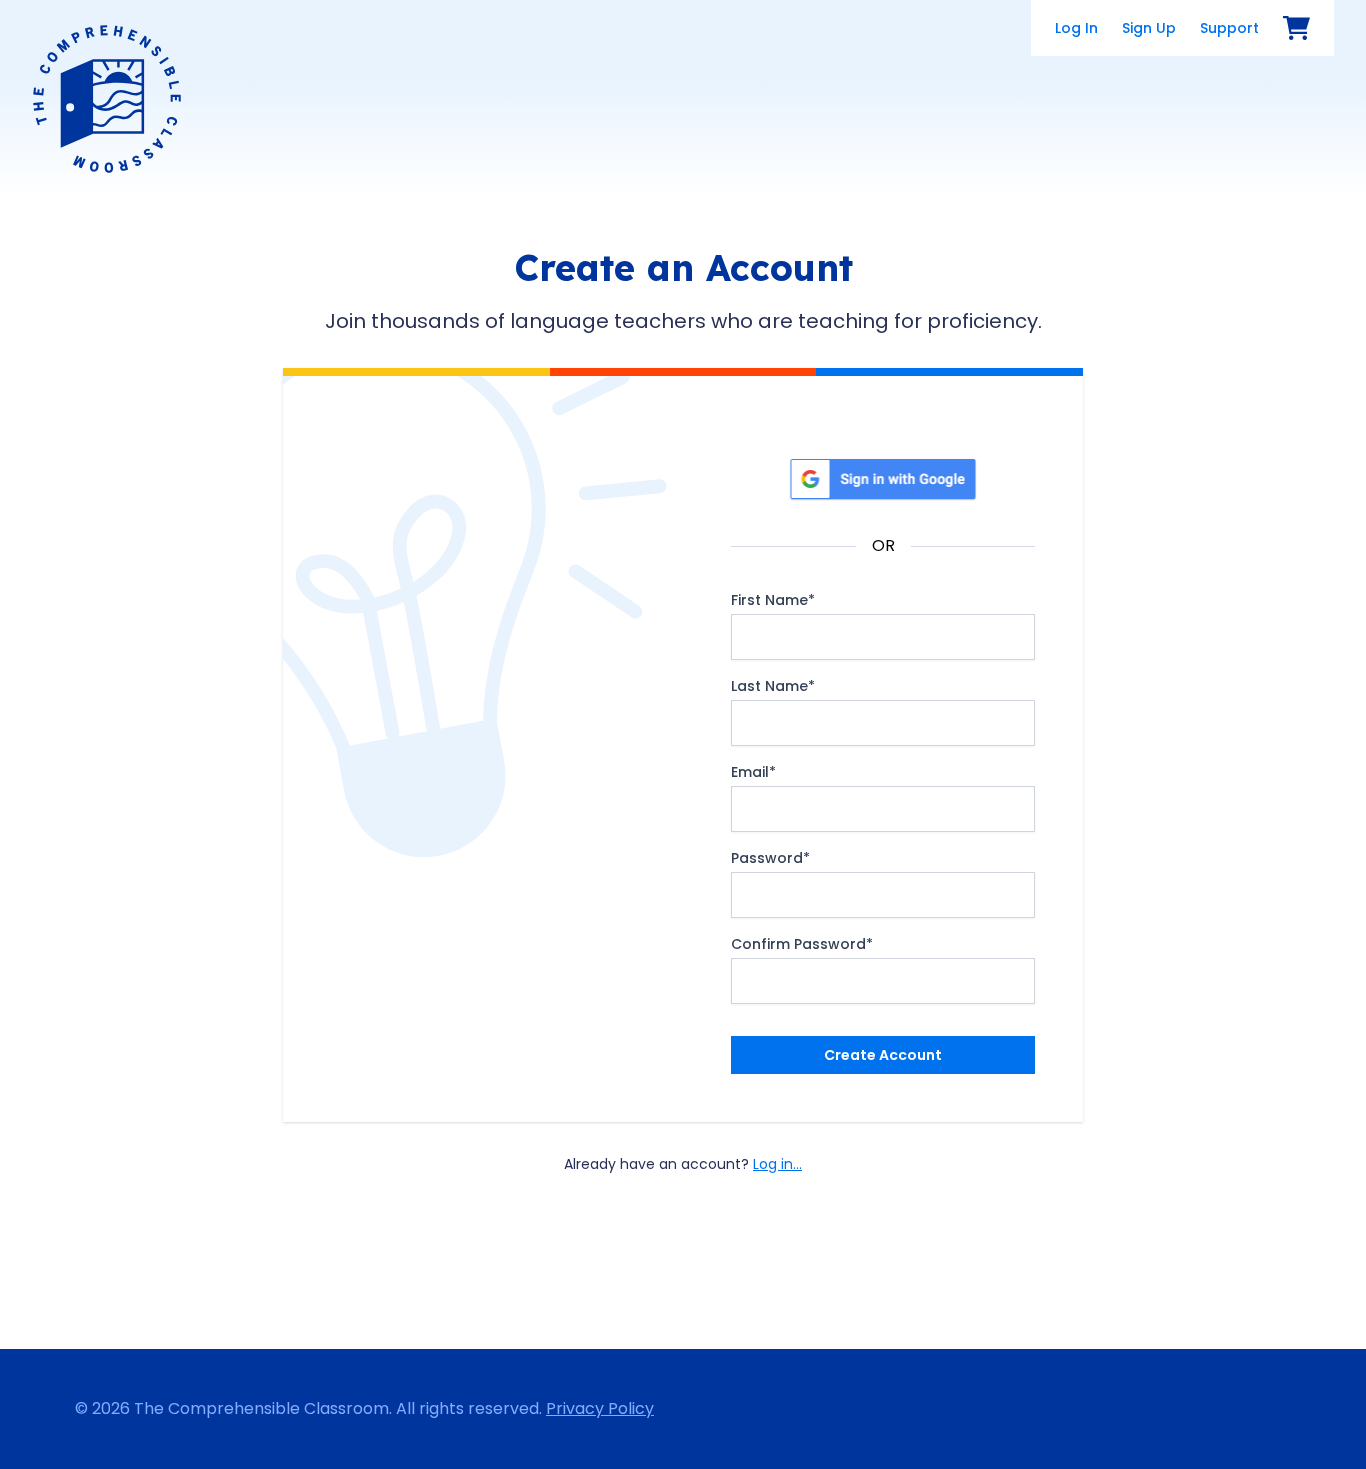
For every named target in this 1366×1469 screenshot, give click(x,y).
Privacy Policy (600, 1408)
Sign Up (1149, 28)
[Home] (107, 99)
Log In (1076, 28)
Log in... (777, 1164)
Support (1229, 28)
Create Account (883, 1055)
